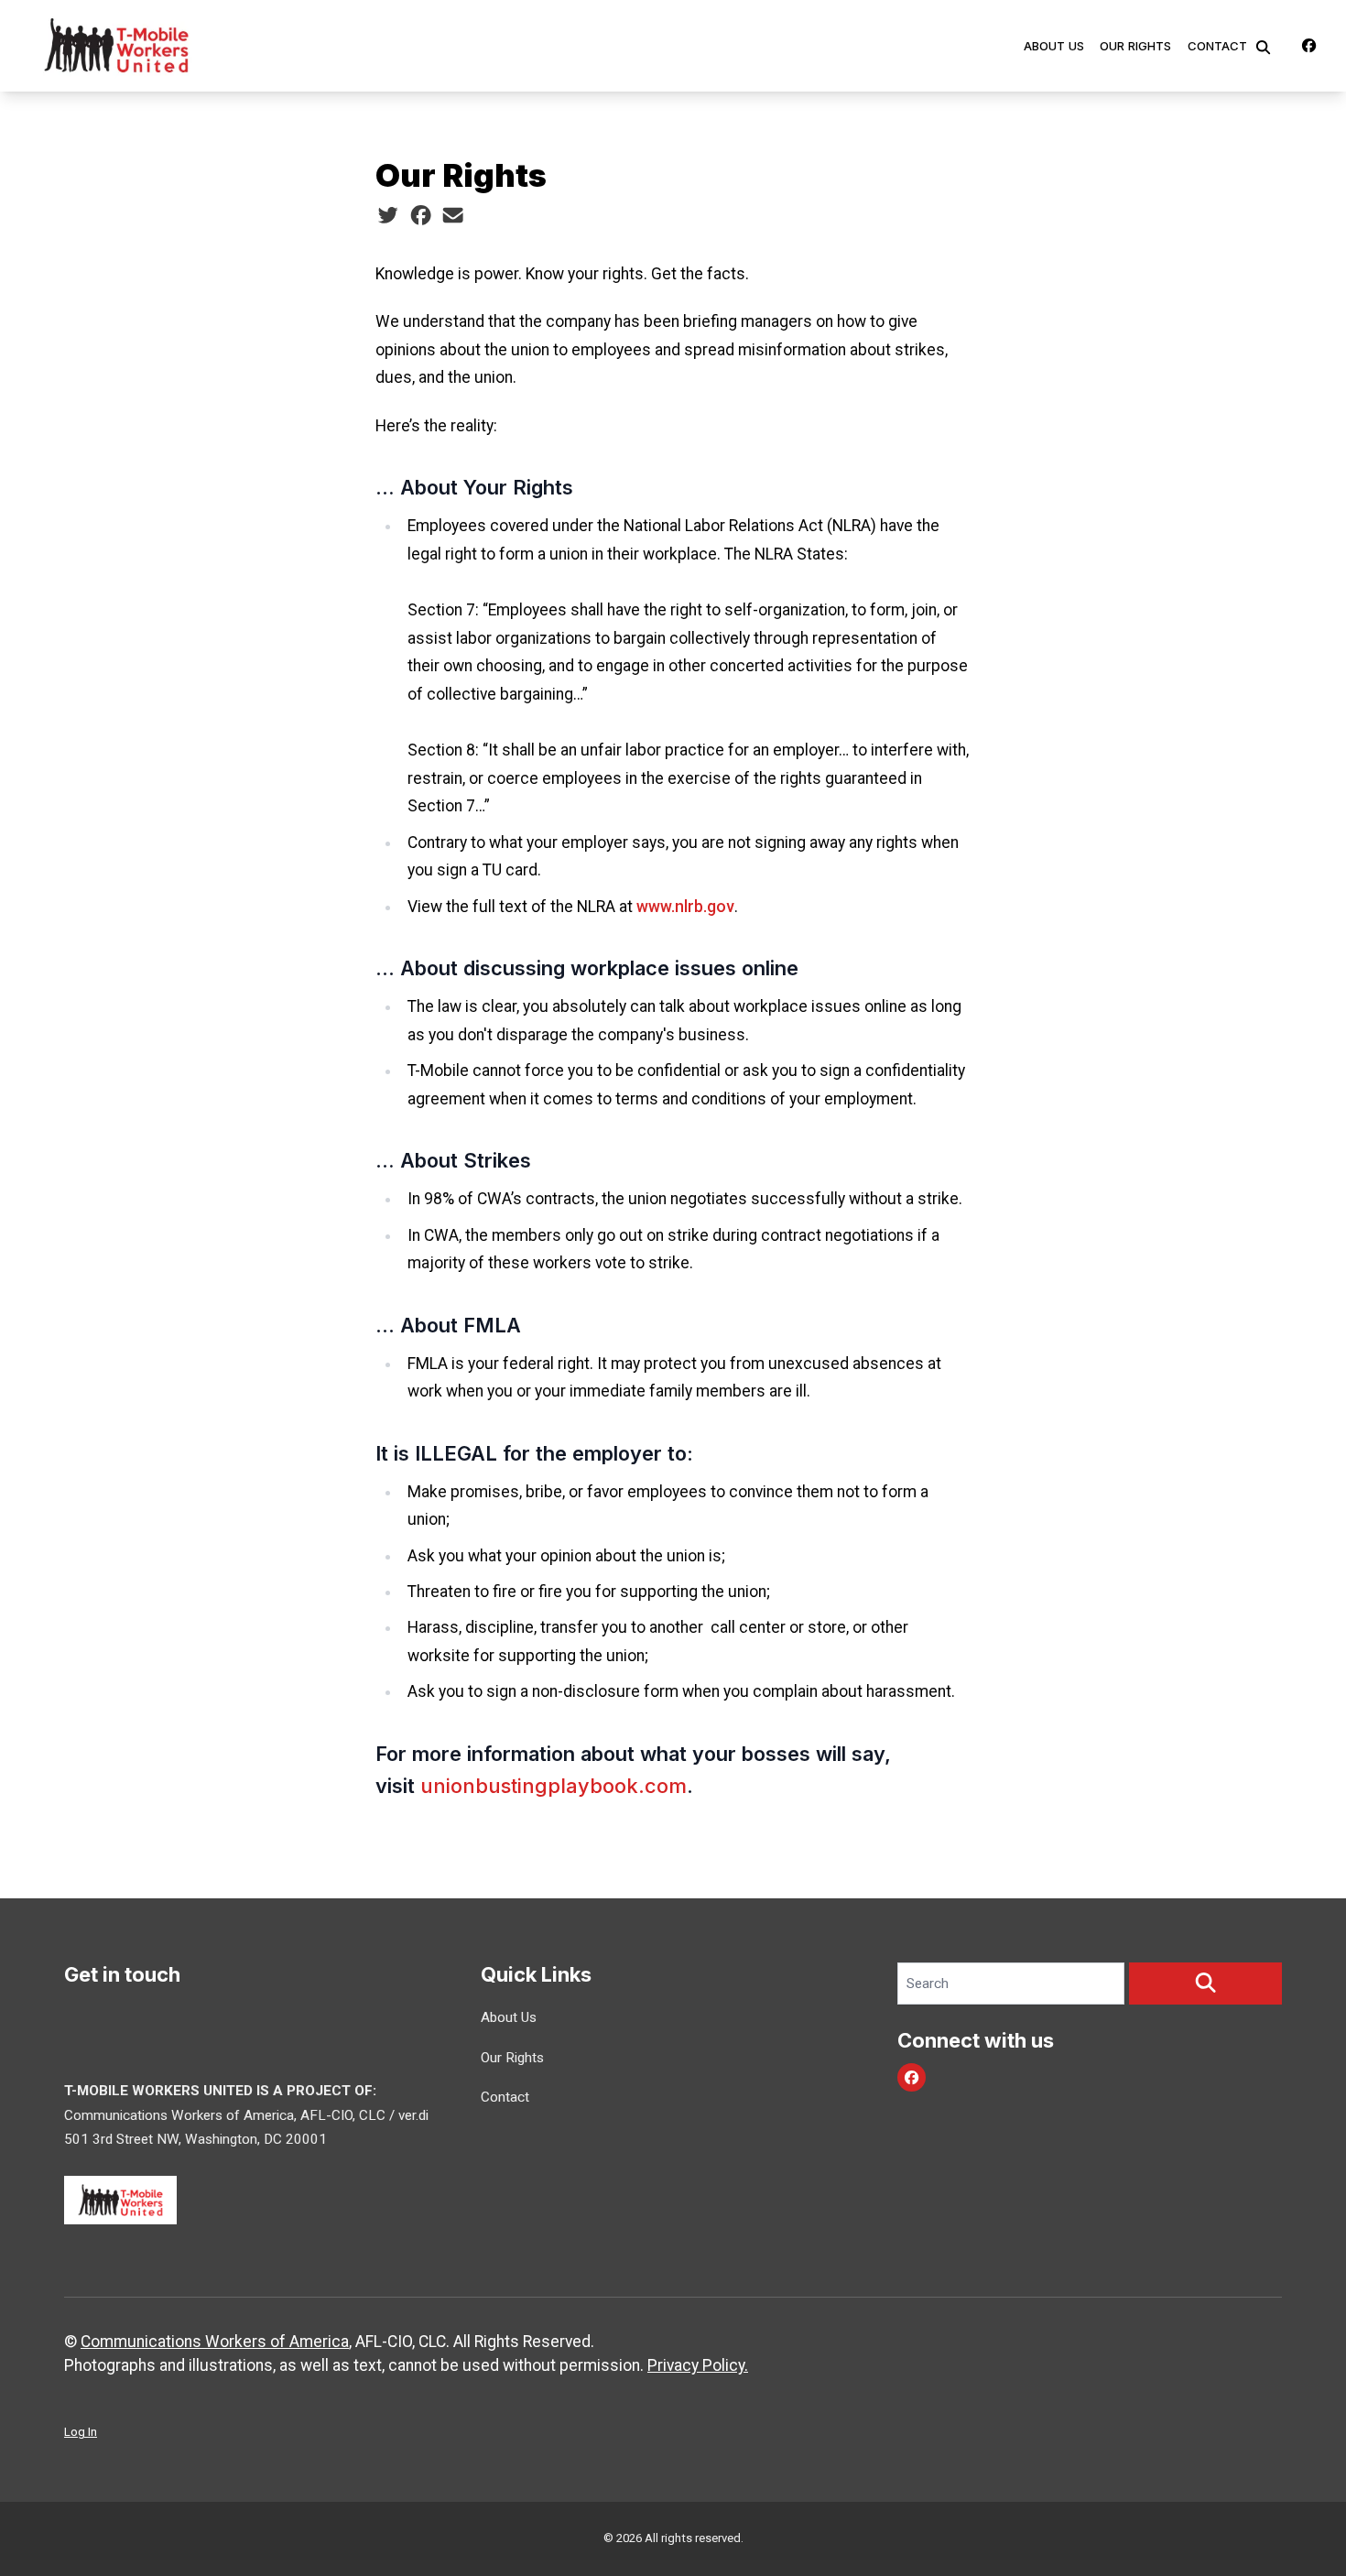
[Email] (453, 215)
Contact (1217, 46)
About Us (1054, 46)
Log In (81, 2432)
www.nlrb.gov (685, 907)
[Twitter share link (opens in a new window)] (388, 215)
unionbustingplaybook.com (554, 1786)
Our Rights (1135, 46)
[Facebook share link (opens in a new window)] (421, 215)
